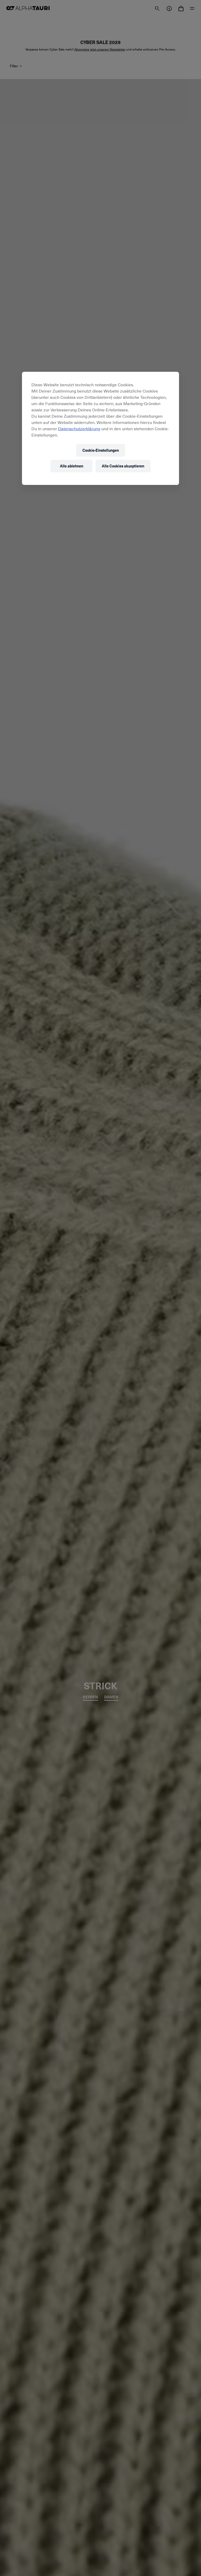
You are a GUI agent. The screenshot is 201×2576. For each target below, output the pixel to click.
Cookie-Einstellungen (101, 450)
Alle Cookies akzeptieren (123, 466)
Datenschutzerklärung (79, 428)
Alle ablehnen (72, 466)
